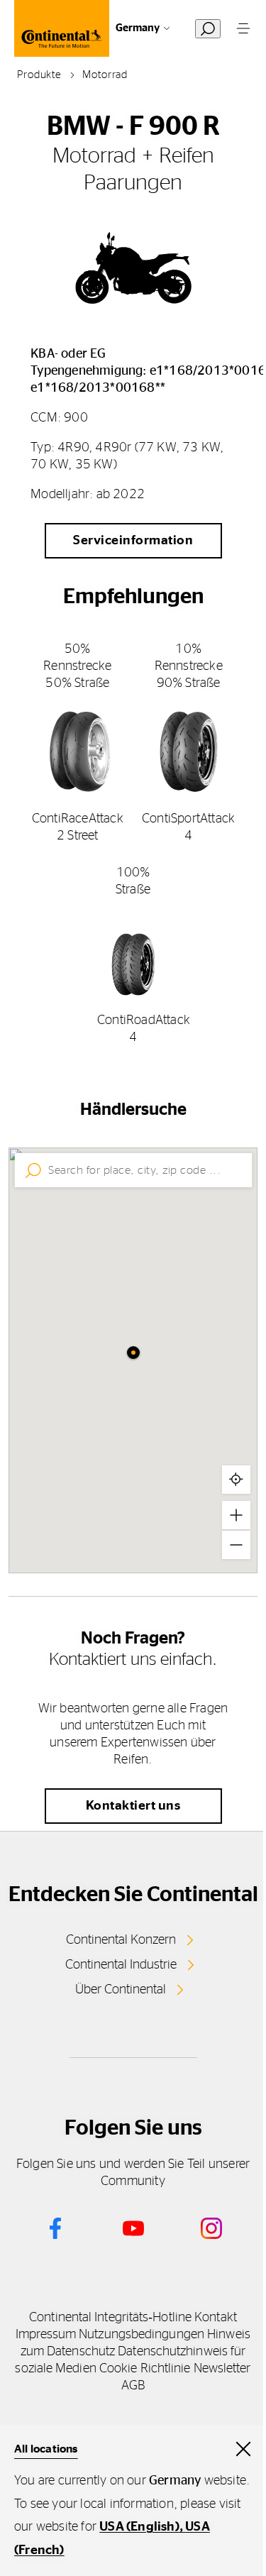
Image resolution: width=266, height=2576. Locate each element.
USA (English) (139, 2527)
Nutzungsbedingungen (142, 2335)
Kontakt (216, 2318)
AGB (133, 2386)
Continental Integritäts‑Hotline (110, 2318)
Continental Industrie (121, 1965)
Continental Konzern (121, 1940)
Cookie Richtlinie (145, 2369)
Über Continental (121, 1990)
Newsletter (222, 2369)
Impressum (46, 2335)
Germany (138, 28)
